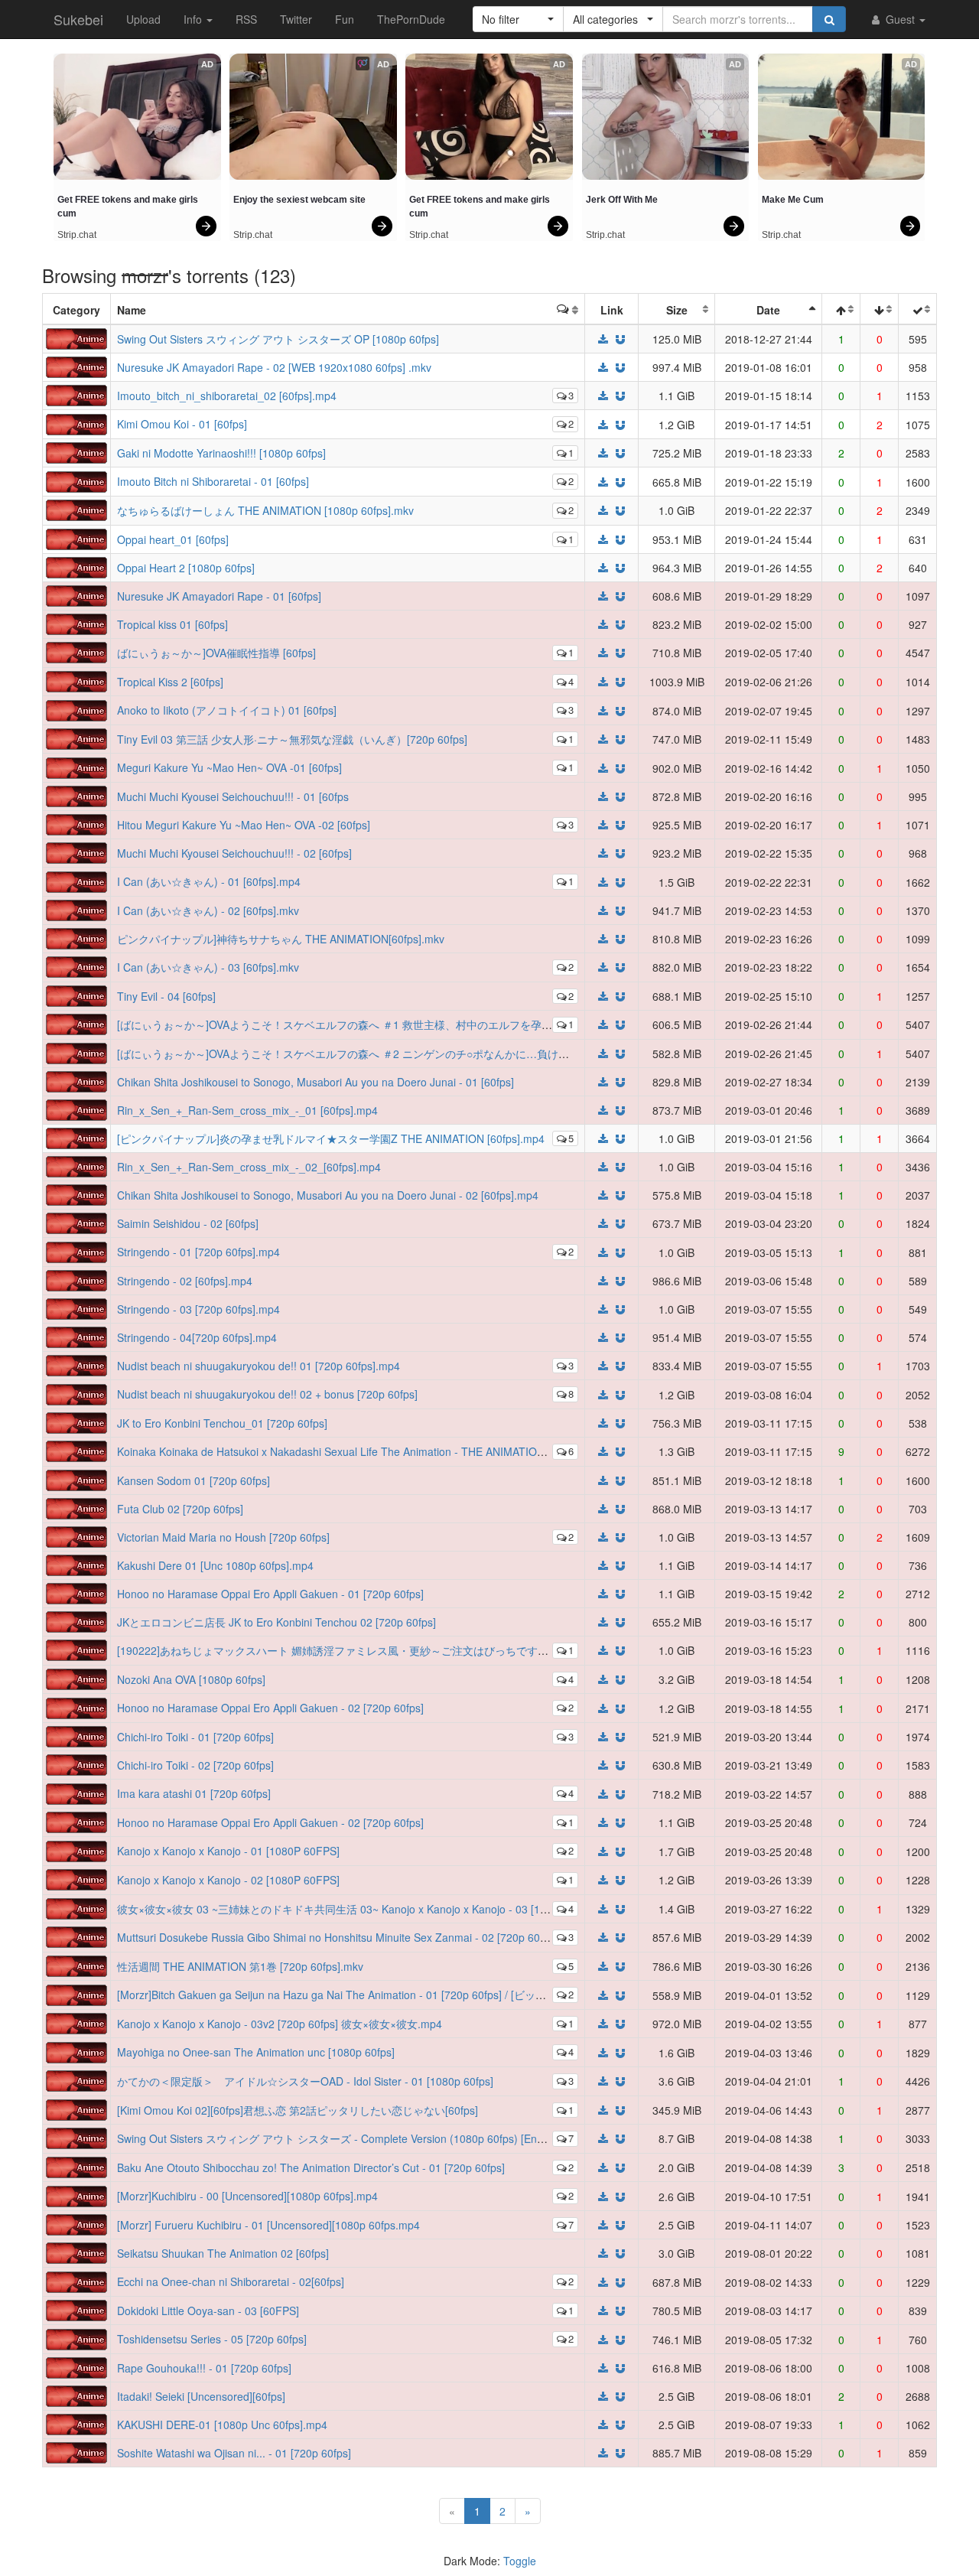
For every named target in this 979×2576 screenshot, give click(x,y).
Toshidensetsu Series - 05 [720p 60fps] (212, 2339)
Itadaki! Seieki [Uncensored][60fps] (201, 2396)
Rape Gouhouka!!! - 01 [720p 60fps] (204, 2368)
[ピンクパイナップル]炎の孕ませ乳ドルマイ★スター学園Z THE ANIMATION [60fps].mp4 (331, 1138)
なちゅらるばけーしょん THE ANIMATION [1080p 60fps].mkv (265, 510)
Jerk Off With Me (622, 200)
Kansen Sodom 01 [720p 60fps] (194, 1480)
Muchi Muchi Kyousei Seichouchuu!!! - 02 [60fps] (234, 853)
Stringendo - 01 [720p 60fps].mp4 (198, 1252)
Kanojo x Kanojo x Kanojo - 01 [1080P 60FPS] (228, 1851)
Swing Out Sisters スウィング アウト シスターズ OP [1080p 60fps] (278, 339)
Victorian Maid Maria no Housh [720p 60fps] (223, 1537)
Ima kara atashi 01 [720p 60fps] (194, 1793)
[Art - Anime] (76, 337)
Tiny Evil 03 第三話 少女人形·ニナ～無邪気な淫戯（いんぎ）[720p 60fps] (292, 739)
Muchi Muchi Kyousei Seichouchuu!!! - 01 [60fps (233, 796)
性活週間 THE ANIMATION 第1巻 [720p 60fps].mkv (240, 1966)
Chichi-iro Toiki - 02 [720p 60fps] (195, 1765)
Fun (345, 19)
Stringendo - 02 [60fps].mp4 (185, 1281)
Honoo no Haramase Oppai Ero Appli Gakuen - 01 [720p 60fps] (270, 1594)
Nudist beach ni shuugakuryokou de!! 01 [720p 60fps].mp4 (259, 1366)
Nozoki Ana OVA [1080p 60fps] (191, 1679)
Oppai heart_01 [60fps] (173, 539)
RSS (246, 19)
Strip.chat (77, 235)
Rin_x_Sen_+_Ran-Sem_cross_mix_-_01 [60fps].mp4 (247, 1110)
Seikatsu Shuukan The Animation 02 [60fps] (223, 2253)
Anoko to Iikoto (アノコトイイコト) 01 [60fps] (227, 710)
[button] (518, 19)
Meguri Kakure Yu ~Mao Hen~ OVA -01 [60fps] (229, 767)
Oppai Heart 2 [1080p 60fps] (186, 568)
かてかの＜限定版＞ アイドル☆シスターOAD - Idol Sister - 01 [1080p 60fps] (305, 2081)
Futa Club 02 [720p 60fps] (180, 1509)
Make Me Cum (793, 200)
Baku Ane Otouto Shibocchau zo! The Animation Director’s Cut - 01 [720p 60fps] (311, 2167)
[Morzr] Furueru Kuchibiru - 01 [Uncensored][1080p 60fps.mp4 (268, 2225)
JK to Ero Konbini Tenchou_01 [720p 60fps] (222, 1423)
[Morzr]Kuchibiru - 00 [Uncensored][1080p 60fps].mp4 (247, 2196)
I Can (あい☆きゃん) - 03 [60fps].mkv (208, 967)
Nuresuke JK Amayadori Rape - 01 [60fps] (219, 596)
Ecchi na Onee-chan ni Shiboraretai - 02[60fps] (231, 2281)
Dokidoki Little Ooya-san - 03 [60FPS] (208, 2311)
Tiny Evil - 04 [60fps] (166, 996)
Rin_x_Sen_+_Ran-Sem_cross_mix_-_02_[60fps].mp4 (249, 1167)
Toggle (520, 2561)
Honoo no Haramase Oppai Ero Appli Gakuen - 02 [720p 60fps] (270, 1708)
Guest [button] (900, 19)
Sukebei (78, 19)
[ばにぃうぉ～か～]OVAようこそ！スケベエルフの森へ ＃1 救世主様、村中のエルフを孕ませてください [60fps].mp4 (397, 1024)
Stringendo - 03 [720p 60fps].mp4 (198, 1309)
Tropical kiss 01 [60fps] (172, 624)
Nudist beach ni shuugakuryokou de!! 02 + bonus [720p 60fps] (267, 1394)
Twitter (296, 19)
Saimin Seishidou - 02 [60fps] (188, 1223)
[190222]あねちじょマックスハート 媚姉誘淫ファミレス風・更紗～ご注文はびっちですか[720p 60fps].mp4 (375, 1650)
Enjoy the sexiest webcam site (299, 200)
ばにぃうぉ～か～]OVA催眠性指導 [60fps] (216, 653)
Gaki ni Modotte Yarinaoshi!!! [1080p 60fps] (221, 453)
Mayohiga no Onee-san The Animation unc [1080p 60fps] (256, 2052)
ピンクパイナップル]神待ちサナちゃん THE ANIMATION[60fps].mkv (281, 939)
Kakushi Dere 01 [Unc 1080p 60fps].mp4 (215, 1565)
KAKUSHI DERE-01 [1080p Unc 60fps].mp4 (222, 2425)
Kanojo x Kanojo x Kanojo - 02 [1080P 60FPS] (228, 1880)
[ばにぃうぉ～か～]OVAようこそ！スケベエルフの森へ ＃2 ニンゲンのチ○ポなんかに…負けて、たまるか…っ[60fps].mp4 (409, 1054)
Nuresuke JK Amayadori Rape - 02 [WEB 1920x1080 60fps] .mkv (274, 367)
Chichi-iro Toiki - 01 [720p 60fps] (195, 1737)
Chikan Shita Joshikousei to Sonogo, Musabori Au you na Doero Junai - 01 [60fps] (315, 1082)
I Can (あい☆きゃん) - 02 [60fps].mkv (208, 910)
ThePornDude (411, 19)
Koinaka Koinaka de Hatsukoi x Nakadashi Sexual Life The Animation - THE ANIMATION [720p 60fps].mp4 (375, 1451)
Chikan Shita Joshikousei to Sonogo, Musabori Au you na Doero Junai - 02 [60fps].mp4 (328, 1195)
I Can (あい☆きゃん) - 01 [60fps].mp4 (209, 881)
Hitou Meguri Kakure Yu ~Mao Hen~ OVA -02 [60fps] (244, 825)
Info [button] (194, 19)
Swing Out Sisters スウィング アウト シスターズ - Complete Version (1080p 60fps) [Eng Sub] (343, 2138)
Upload (143, 19)
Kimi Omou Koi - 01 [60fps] (182, 424)
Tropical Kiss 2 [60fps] (170, 682)
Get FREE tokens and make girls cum (129, 207)
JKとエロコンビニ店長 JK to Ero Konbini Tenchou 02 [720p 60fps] (276, 1622)
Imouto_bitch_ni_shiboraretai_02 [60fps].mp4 (227, 396)
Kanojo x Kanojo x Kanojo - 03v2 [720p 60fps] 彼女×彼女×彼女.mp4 (280, 2024)
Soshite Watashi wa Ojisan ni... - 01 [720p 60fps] (234, 2453)
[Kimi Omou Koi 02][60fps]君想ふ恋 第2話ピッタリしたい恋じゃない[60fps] (298, 2110)
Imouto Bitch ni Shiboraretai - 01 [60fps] (213, 481)
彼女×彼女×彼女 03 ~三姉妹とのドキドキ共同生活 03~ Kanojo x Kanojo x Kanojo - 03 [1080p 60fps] (357, 1909)
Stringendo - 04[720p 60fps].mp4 (197, 1337)
